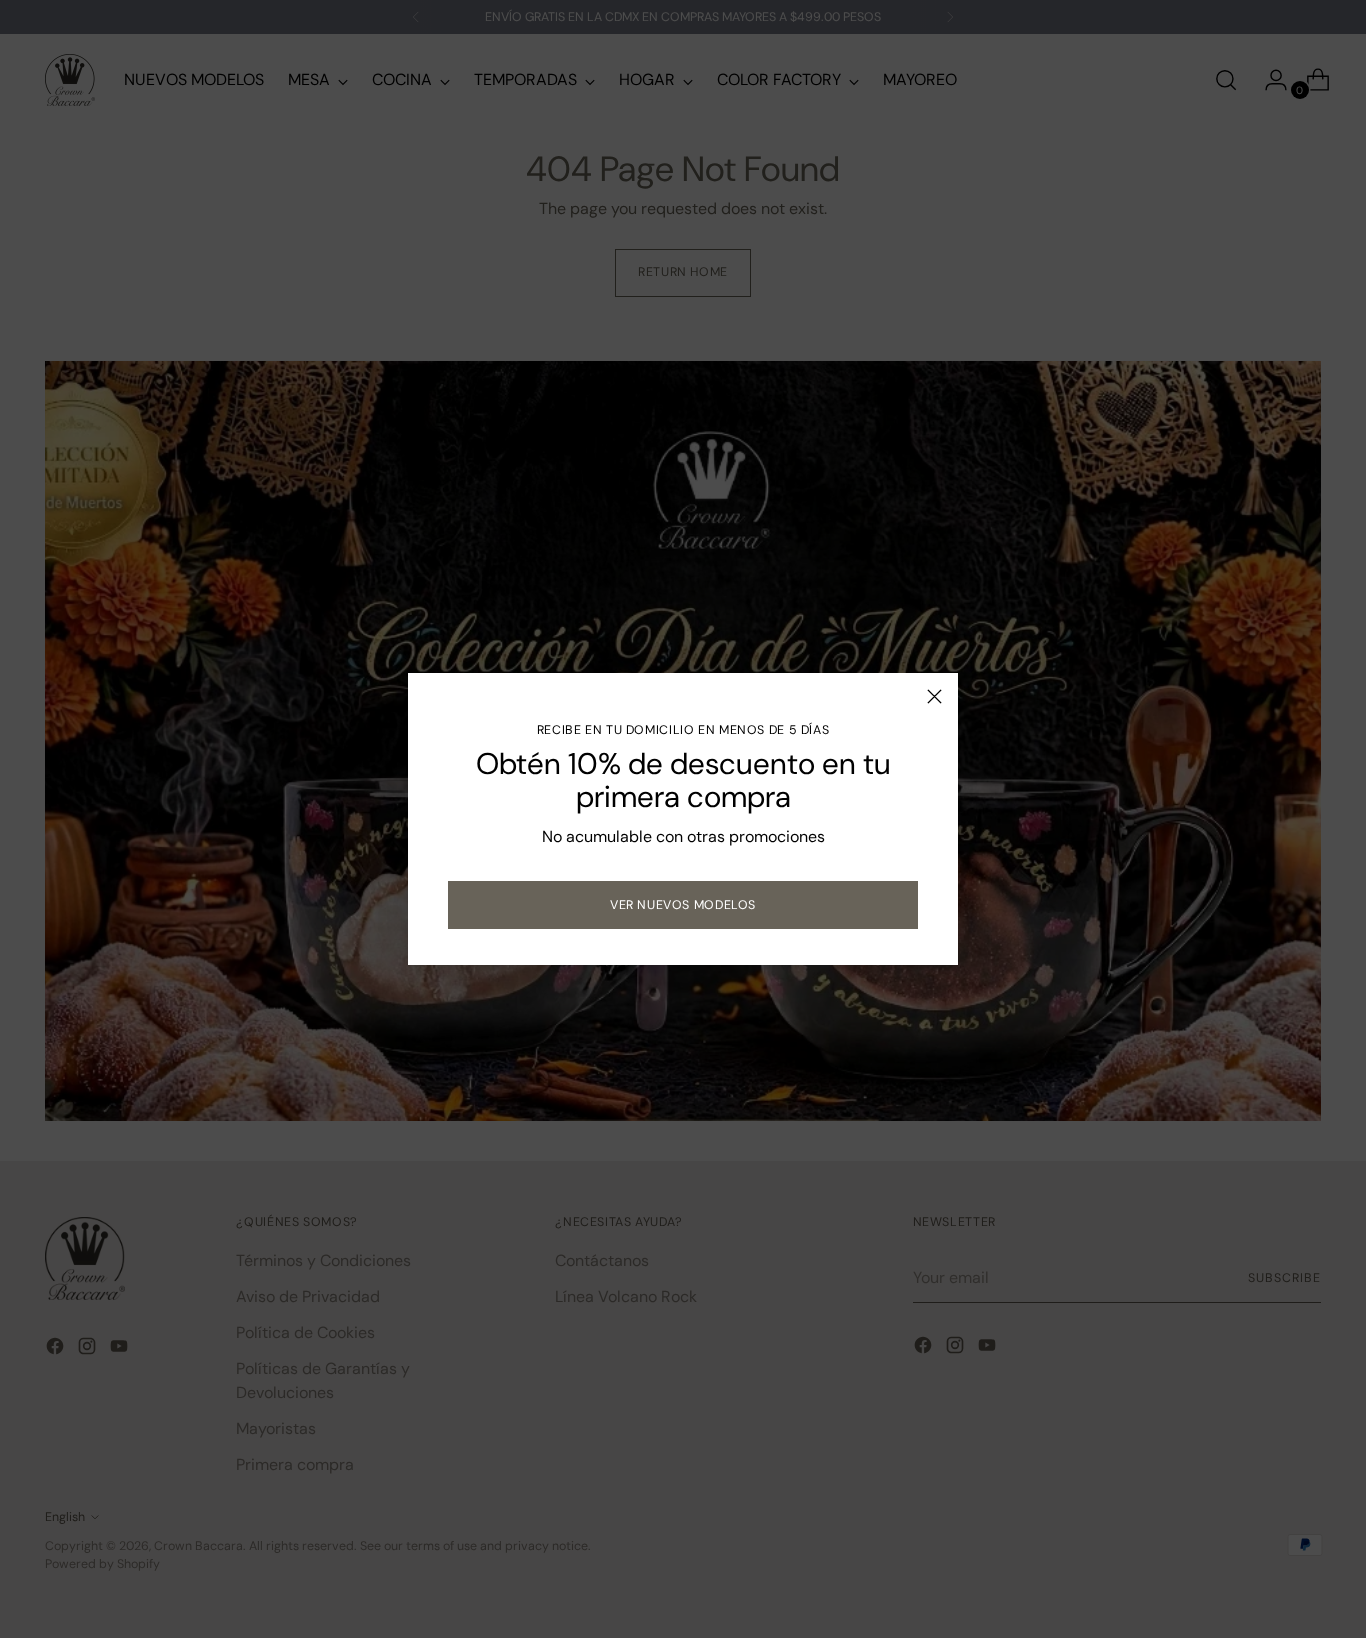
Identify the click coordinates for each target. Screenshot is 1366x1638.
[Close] (934, 696)
